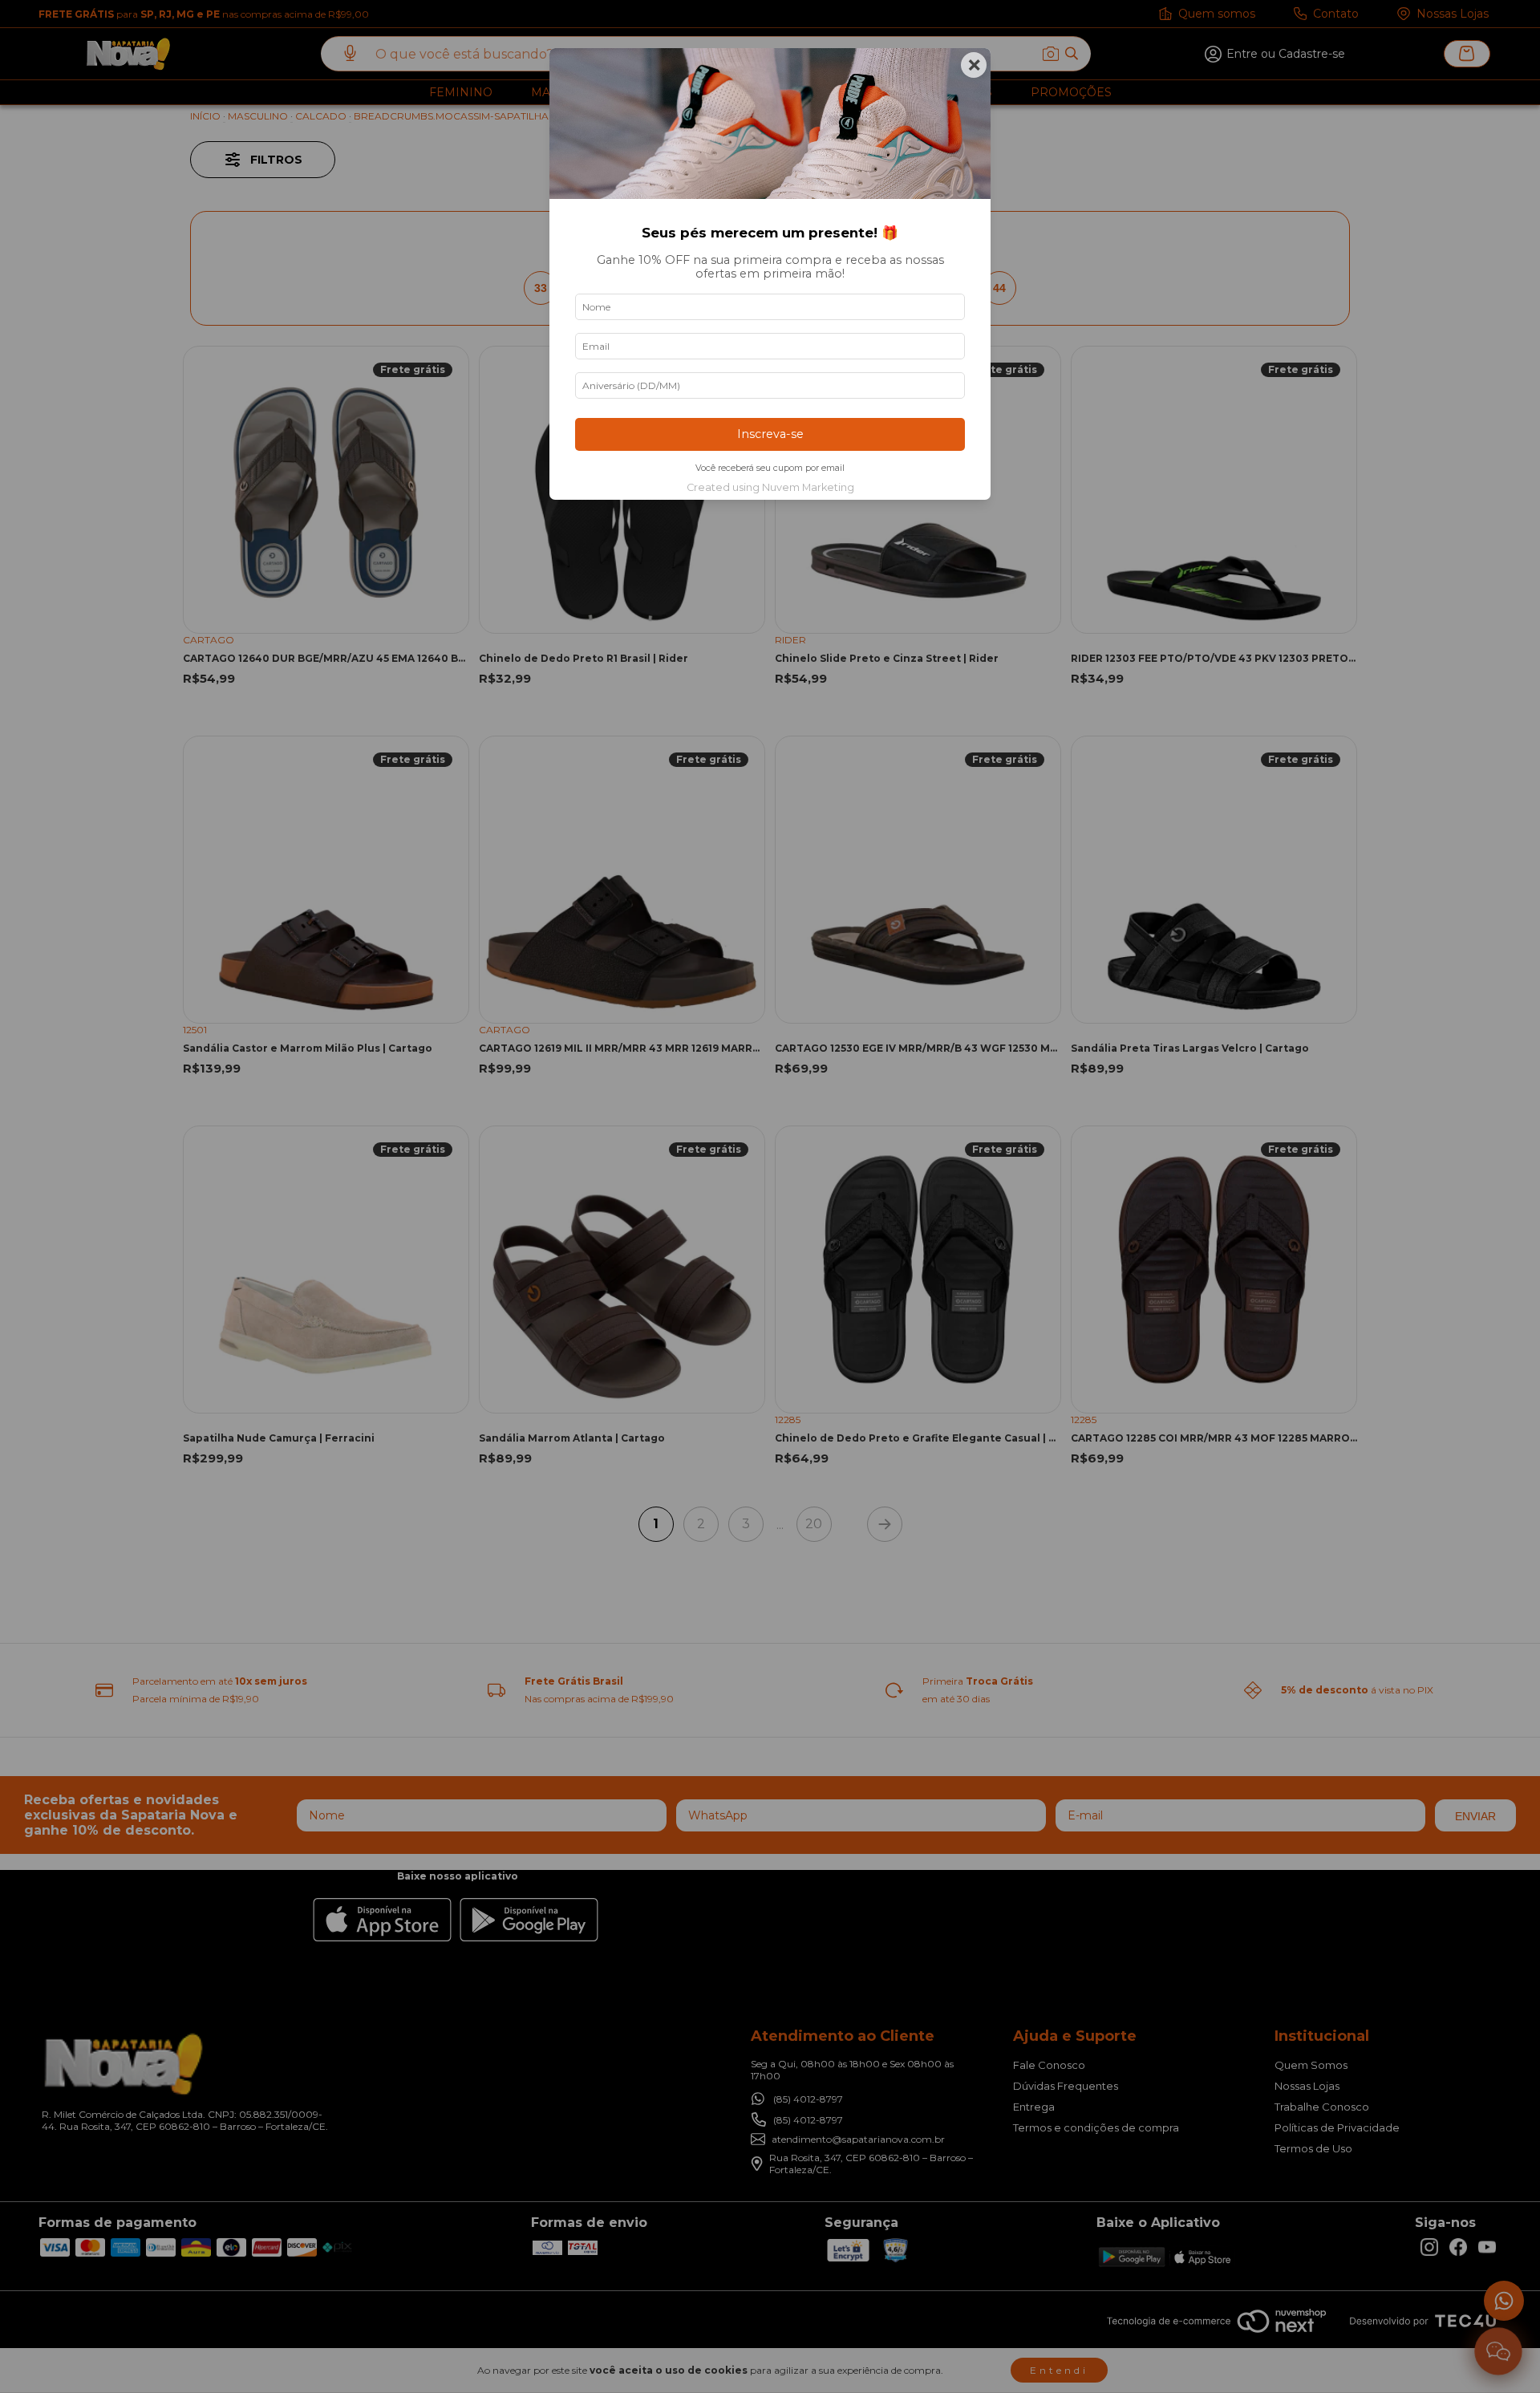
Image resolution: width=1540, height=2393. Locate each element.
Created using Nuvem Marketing (770, 487)
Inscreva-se (770, 434)
